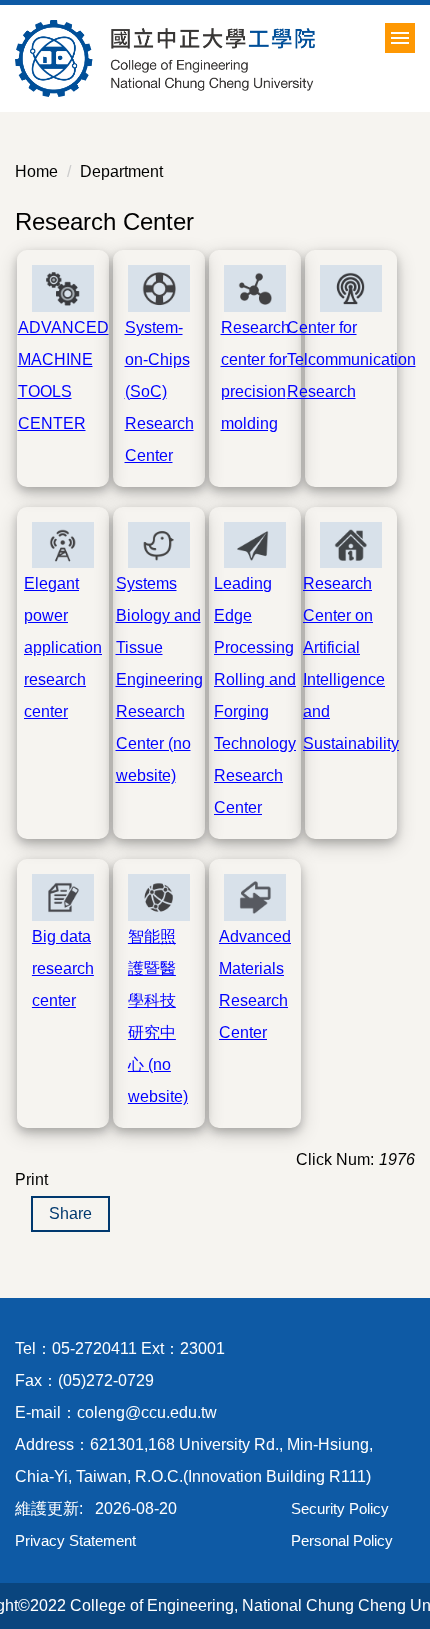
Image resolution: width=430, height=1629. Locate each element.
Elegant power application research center (63, 647)
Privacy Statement (75, 1540)
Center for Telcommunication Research (351, 359)
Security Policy (340, 1508)
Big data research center (63, 968)
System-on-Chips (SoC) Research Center (159, 391)
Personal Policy (342, 1540)
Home (36, 171)
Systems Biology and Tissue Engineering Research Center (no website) (159, 679)
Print (31, 1179)
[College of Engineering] (215, 58)
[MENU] (400, 38)
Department (121, 171)
